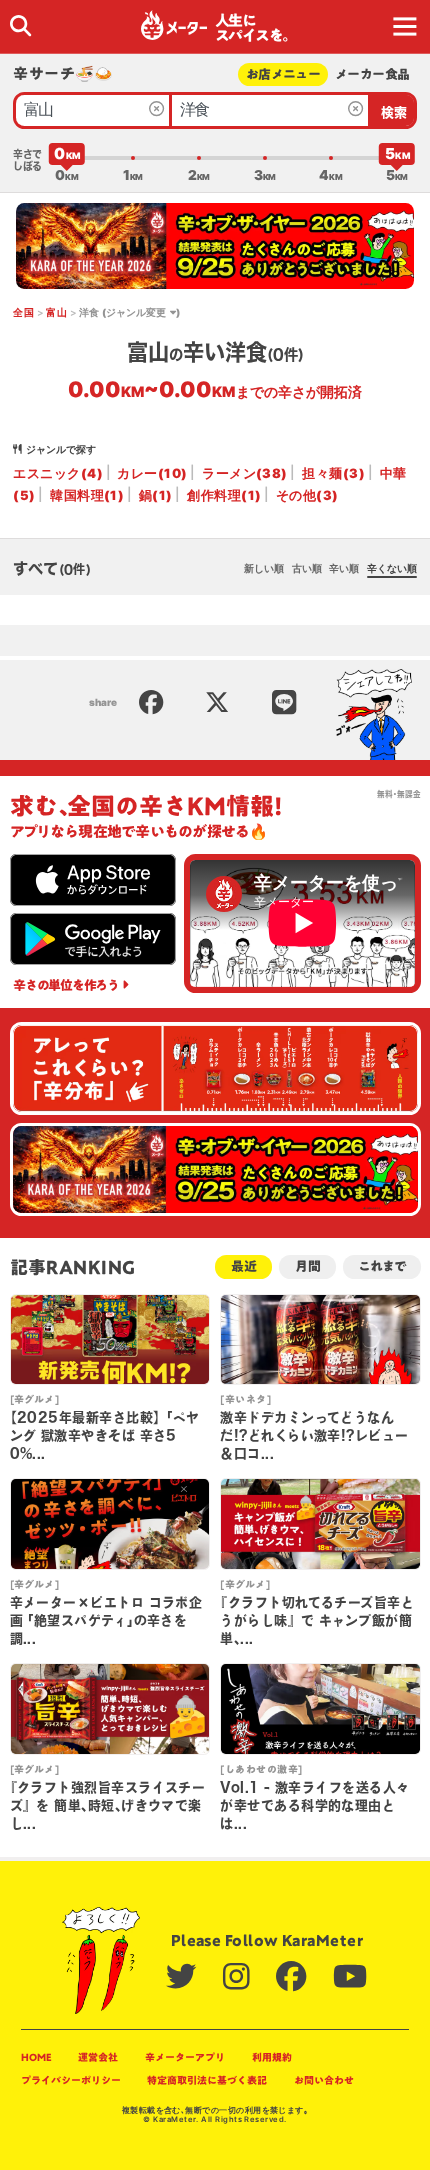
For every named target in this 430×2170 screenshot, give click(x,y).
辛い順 (344, 568)
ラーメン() (245, 473)
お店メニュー (283, 74)
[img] (20, 25)
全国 (23, 312)
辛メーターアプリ (185, 2057)
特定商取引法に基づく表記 (207, 2080)
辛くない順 (392, 568)
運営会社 (98, 2057)
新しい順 (264, 568)
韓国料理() (87, 495)
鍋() (156, 495)
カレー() (152, 473)
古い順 (307, 568)
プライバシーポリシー (71, 2080)
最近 (244, 1266)
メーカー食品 (372, 74)
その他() (307, 495)
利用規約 (272, 2057)
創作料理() (224, 495)
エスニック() (58, 473)
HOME (36, 2057)
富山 (56, 312)
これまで (381, 1266)
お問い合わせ (324, 2080)
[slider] (67, 158)
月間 (308, 1266)
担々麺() (333, 473)
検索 (394, 112)
